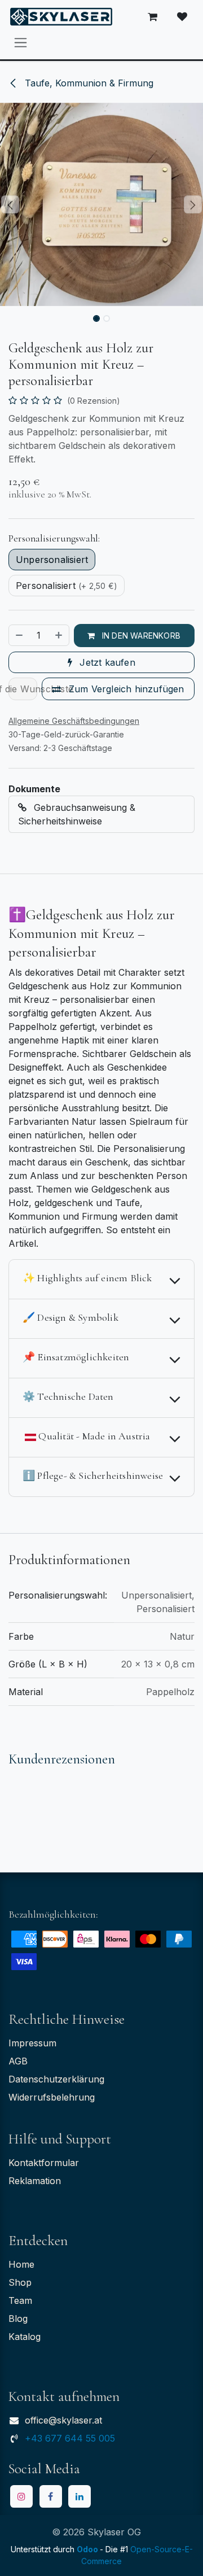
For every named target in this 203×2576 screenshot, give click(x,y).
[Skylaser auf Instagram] (21, 2496)
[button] (10, 204)
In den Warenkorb (140, 636)
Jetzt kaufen (106, 662)
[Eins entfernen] (19, 635)
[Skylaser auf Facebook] (51, 2496)
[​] (182, 17)
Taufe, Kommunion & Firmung (88, 83)
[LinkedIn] (80, 2496)
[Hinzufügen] (59, 635)
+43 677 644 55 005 (70, 2438)
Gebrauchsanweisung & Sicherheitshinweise (77, 814)
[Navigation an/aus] (21, 42)
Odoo (88, 2549)
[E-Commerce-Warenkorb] (153, 17)
